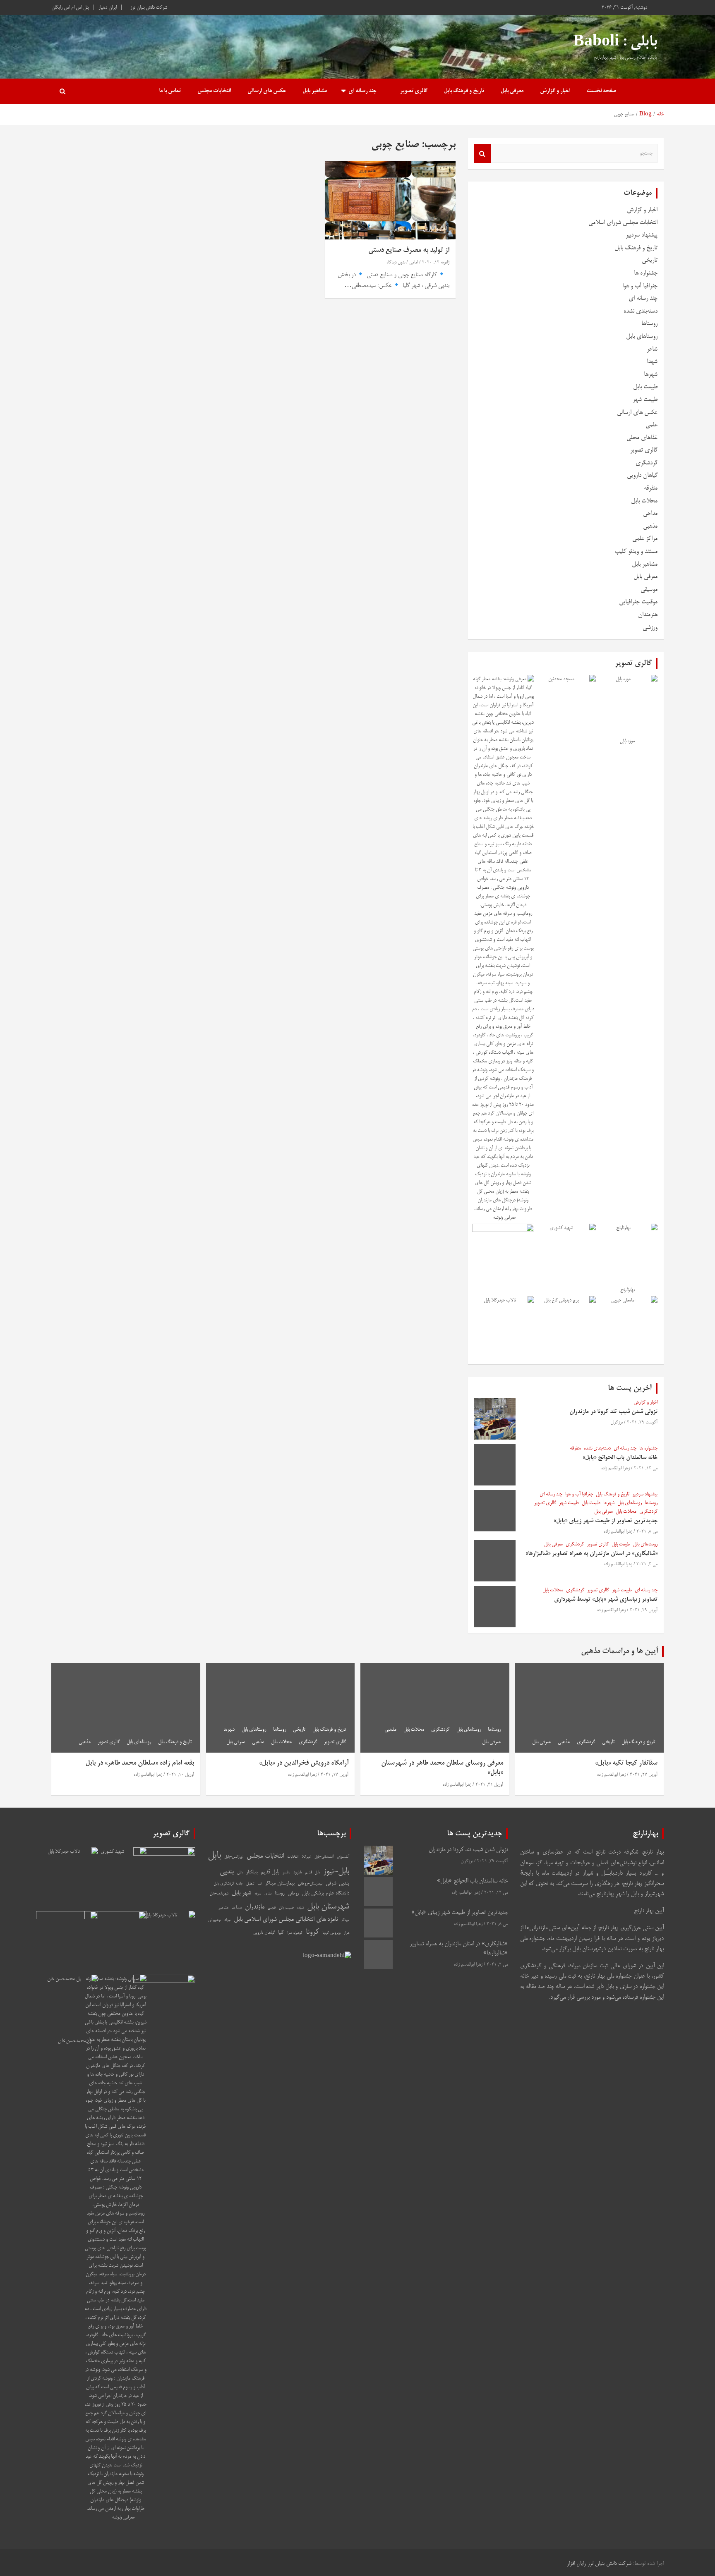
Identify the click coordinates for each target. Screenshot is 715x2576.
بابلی (240, 1873)
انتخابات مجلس (214, 91)
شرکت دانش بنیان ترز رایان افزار (599, 2564)
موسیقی (649, 590)
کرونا (312, 1932)
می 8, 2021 (647, 1532)
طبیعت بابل (645, 387)
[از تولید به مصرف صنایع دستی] (390, 200)
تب (259, 1884)
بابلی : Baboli (615, 43)
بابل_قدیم (312, 1873)
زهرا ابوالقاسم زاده (615, 1469)
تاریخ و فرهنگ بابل (464, 91)
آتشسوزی (343, 1857)
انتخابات (293, 1857)
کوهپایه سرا (295, 1933)
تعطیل (250, 1884)
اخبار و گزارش (555, 91)
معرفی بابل (512, 91)
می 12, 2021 (646, 1469)
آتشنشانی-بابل (324, 1857)
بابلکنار (252, 1872)
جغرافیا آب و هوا (640, 286)
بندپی (227, 1872)
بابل (214, 1856)
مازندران (255, 1907)
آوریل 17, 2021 (335, 1775)
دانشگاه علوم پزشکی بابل (326, 1893)
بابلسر (286, 1873)
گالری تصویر (414, 91)
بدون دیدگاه (396, 263)
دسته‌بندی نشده (641, 311)
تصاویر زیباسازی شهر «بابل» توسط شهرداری (606, 1600)
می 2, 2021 (647, 1564)
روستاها (649, 324)
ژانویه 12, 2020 (436, 263)
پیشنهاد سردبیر (642, 235)
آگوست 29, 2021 (642, 1423)
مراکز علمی (645, 539)
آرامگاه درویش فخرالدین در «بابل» (304, 1763)
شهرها (651, 374)
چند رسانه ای (362, 91)
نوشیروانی (215, 1920)
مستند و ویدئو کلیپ (636, 551)
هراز (347, 1933)
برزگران (617, 1423)
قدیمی (272, 1908)
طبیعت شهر (645, 400)
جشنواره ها (646, 273)
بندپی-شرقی (337, 1884)
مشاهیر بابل (315, 91)
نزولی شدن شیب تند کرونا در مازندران (613, 1412)
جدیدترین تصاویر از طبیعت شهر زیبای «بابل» (606, 1521)
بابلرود (298, 1873)
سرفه (258, 1894)
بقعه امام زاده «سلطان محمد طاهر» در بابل (140, 1763)
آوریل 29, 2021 (644, 1610)
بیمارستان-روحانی (310, 1884)
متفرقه (651, 488)
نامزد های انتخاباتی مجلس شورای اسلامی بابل (286, 1920)
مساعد (237, 1907)
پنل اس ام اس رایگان (70, 8)
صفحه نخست (601, 91)
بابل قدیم (270, 1872)
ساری (268, 1894)
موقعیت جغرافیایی (638, 602)
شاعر (652, 349)
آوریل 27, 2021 (644, 1775)
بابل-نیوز (336, 1872)
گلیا (281, 1933)
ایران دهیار (108, 8)
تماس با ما (170, 91)
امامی (414, 263)
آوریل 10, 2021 (180, 1775)
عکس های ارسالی (267, 91)
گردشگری (647, 463)
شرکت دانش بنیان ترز (149, 8)
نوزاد (227, 1920)
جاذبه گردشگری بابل (228, 1884)
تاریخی (650, 260)
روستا (280, 1893)
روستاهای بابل (642, 336)
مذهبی (650, 526)
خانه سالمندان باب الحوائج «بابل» (620, 1458)
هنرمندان (648, 615)
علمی (651, 425)
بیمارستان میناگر (280, 1884)
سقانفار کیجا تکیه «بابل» (626, 1763)
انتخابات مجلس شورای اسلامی (623, 223)
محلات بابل (644, 501)
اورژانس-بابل (234, 1857)
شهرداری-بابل (219, 1894)
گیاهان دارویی (642, 475)
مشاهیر (223, 1908)
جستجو (482, 153)
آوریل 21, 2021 (489, 1785)
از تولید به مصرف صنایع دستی (409, 250)
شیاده (300, 1908)
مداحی (650, 513)
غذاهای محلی (642, 438)
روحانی (293, 1894)
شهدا (652, 362)
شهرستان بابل (328, 1907)
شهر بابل (241, 1893)
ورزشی (650, 628)
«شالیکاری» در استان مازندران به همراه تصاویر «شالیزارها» (591, 1554)
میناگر (345, 1920)
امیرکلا (306, 1857)
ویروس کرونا (331, 1933)
